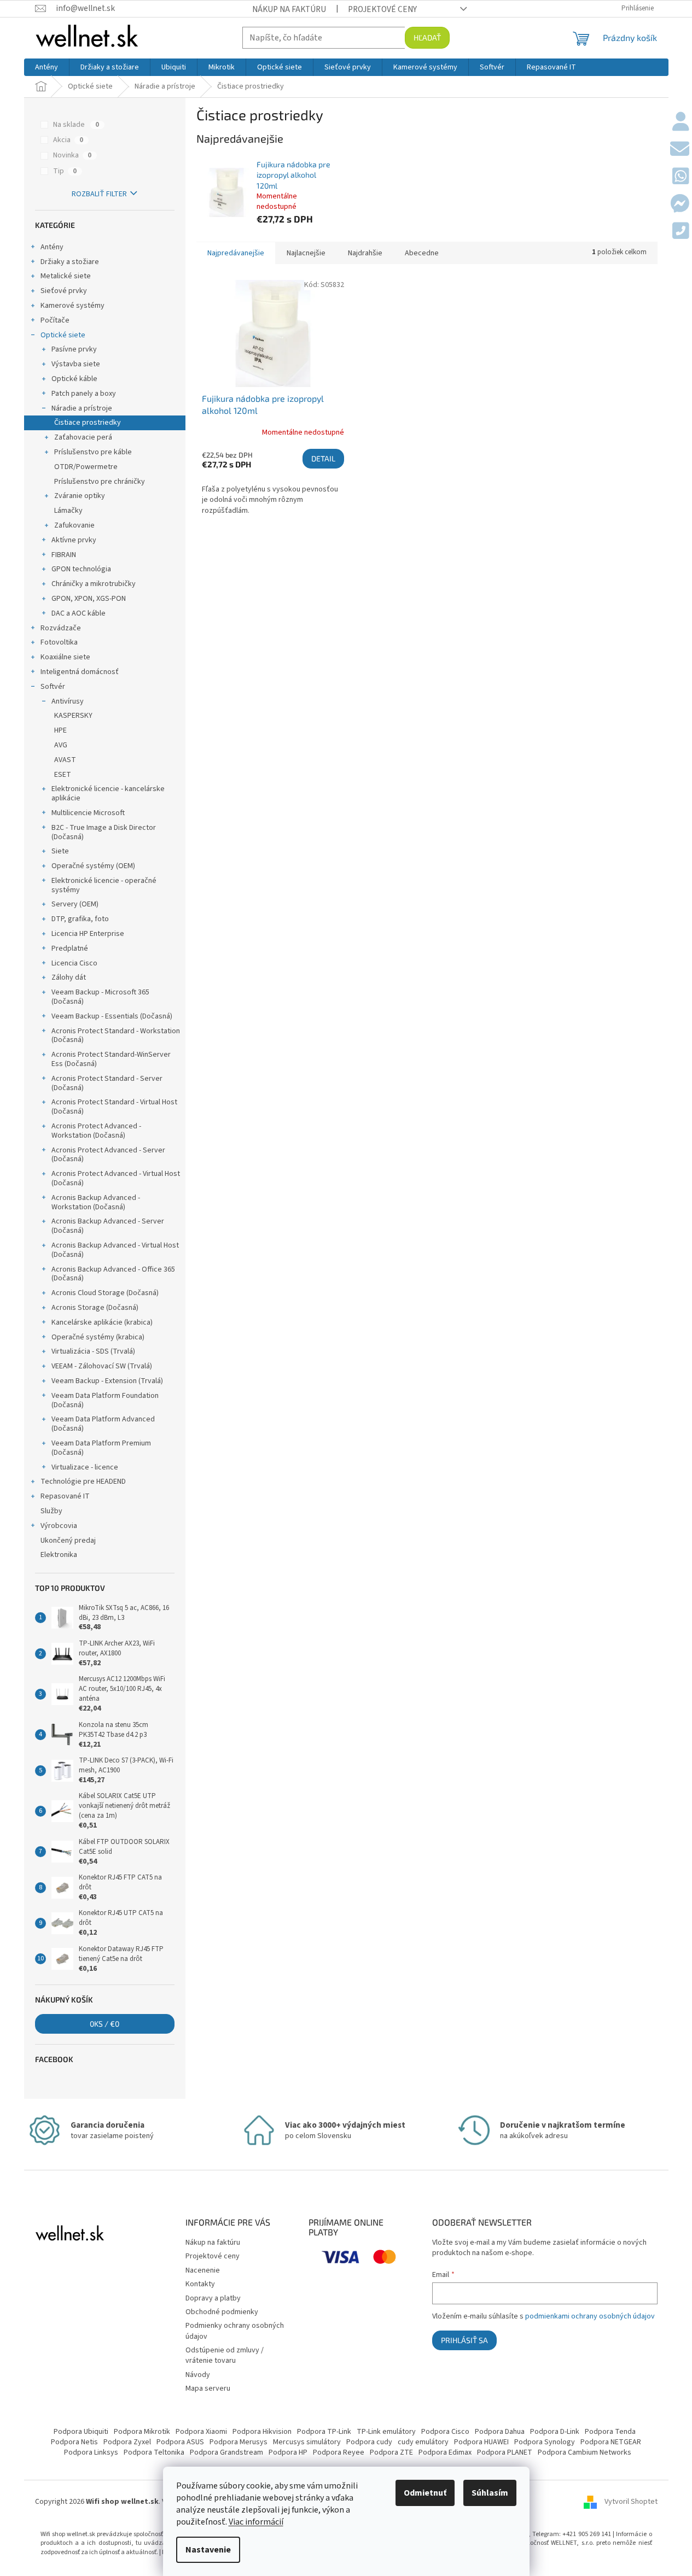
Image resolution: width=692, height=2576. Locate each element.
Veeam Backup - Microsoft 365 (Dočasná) (100, 997)
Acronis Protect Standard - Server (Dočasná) (107, 1083)
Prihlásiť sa (464, 2340)
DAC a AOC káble (78, 613)
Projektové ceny (382, 9)
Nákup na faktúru (289, 9)
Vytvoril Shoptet (631, 2502)
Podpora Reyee (339, 2452)
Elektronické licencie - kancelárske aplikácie (108, 794)
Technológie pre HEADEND (83, 1482)
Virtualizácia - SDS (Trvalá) (93, 1351)
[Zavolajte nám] (681, 232)
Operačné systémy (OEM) (93, 866)
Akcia (68, 140)
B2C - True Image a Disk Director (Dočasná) (104, 832)
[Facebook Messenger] (680, 204)
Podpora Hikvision (262, 2432)
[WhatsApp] (681, 177)
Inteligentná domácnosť (80, 672)
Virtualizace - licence (85, 1467)
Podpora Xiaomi (201, 2432)
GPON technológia (81, 569)
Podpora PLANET (505, 2452)
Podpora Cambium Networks (585, 2452)
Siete (60, 851)
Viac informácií (256, 2522)
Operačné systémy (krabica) (98, 1337)
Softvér (53, 687)
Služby (51, 1511)
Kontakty (200, 2284)
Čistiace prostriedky (88, 423)
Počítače (55, 320)
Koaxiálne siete (65, 657)
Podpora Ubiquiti (81, 2432)
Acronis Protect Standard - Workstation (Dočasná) (116, 1036)
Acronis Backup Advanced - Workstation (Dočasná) (96, 1202)
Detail (323, 458)
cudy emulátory (423, 2442)
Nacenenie (203, 2270)
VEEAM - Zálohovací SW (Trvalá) (102, 1366)
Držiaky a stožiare (70, 262)
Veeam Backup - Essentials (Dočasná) (112, 1016)
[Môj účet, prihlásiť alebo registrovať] (681, 122)
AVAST (65, 760)
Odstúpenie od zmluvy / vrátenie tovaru (225, 2355)
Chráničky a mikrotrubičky (94, 584)
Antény (52, 247)
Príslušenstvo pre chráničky (100, 482)
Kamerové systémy (72, 306)
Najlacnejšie (306, 253)
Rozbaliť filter (99, 194)
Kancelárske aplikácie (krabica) (102, 1322)
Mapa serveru (208, 2388)
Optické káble (74, 379)
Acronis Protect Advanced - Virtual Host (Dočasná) (116, 1178)
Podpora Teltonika (154, 2452)
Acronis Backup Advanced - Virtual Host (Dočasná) (115, 1250)
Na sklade (76, 125)
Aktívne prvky (74, 540)
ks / (104, 2024)
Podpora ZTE (391, 2452)
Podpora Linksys (91, 2452)
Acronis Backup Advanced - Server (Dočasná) (108, 1226)
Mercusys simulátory (307, 2442)
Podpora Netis (74, 2442)
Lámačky (68, 511)
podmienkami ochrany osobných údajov (590, 2316)
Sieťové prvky (64, 291)
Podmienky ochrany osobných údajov (235, 2331)
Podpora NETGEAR (611, 2442)
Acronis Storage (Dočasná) (95, 1308)
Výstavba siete (76, 364)
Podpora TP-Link (324, 2432)
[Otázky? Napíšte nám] (680, 150)
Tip (65, 171)
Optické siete (63, 335)
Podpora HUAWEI (481, 2442)
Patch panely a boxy (84, 394)
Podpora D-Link (555, 2432)
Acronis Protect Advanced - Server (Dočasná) (108, 1155)
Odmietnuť (425, 2493)
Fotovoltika (59, 642)
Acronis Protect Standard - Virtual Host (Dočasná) (114, 1107)
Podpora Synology (545, 2442)
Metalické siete (66, 276)
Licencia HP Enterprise (88, 934)
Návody (198, 2375)
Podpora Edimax (445, 2452)
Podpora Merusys (239, 2442)
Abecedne (422, 253)
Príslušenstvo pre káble (93, 452)
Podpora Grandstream (226, 2452)
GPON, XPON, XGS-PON (89, 599)
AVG (61, 745)
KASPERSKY (73, 716)
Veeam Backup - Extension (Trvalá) (107, 1381)
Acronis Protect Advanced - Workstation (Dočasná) (96, 1131)
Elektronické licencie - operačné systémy (104, 885)
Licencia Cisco (74, 963)
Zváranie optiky (80, 496)
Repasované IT (65, 1496)
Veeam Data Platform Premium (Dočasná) (101, 1448)
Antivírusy (68, 701)
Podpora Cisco (445, 2432)
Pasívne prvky (74, 349)
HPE (60, 730)
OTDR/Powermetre (86, 467)
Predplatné (70, 949)
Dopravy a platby (213, 2298)
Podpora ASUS (180, 2442)
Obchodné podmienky (222, 2312)
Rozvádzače (61, 628)
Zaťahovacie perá (83, 437)
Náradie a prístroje (82, 408)
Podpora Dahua (500, 2432)
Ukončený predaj (68, 1541)
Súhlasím (490, 2493)
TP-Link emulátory (386, 2432)
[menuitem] (46, 67)
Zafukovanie (74, 525)
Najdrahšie (365, 253)
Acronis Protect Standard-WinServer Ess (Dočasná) (111, 1059)
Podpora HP (288, 2452)
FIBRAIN (64, 555)
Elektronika (59, 1555)
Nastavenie (208, 2550)
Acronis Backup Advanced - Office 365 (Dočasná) (113, 1274)
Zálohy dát (69, 977)
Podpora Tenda (610, 2432)
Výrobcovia (59, 1526)
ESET (63, 775)
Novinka (72, 155)
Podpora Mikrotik (142, 2432)
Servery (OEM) (75, 904)
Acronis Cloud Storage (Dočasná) (105, 1293)
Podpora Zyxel (127, 2442)
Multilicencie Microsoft (88, 813)
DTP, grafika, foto (80, 919)
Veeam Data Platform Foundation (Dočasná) (105, 1400)
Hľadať (427, 37)
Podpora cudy (369, 2442)
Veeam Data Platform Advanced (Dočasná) (103, 1424)
